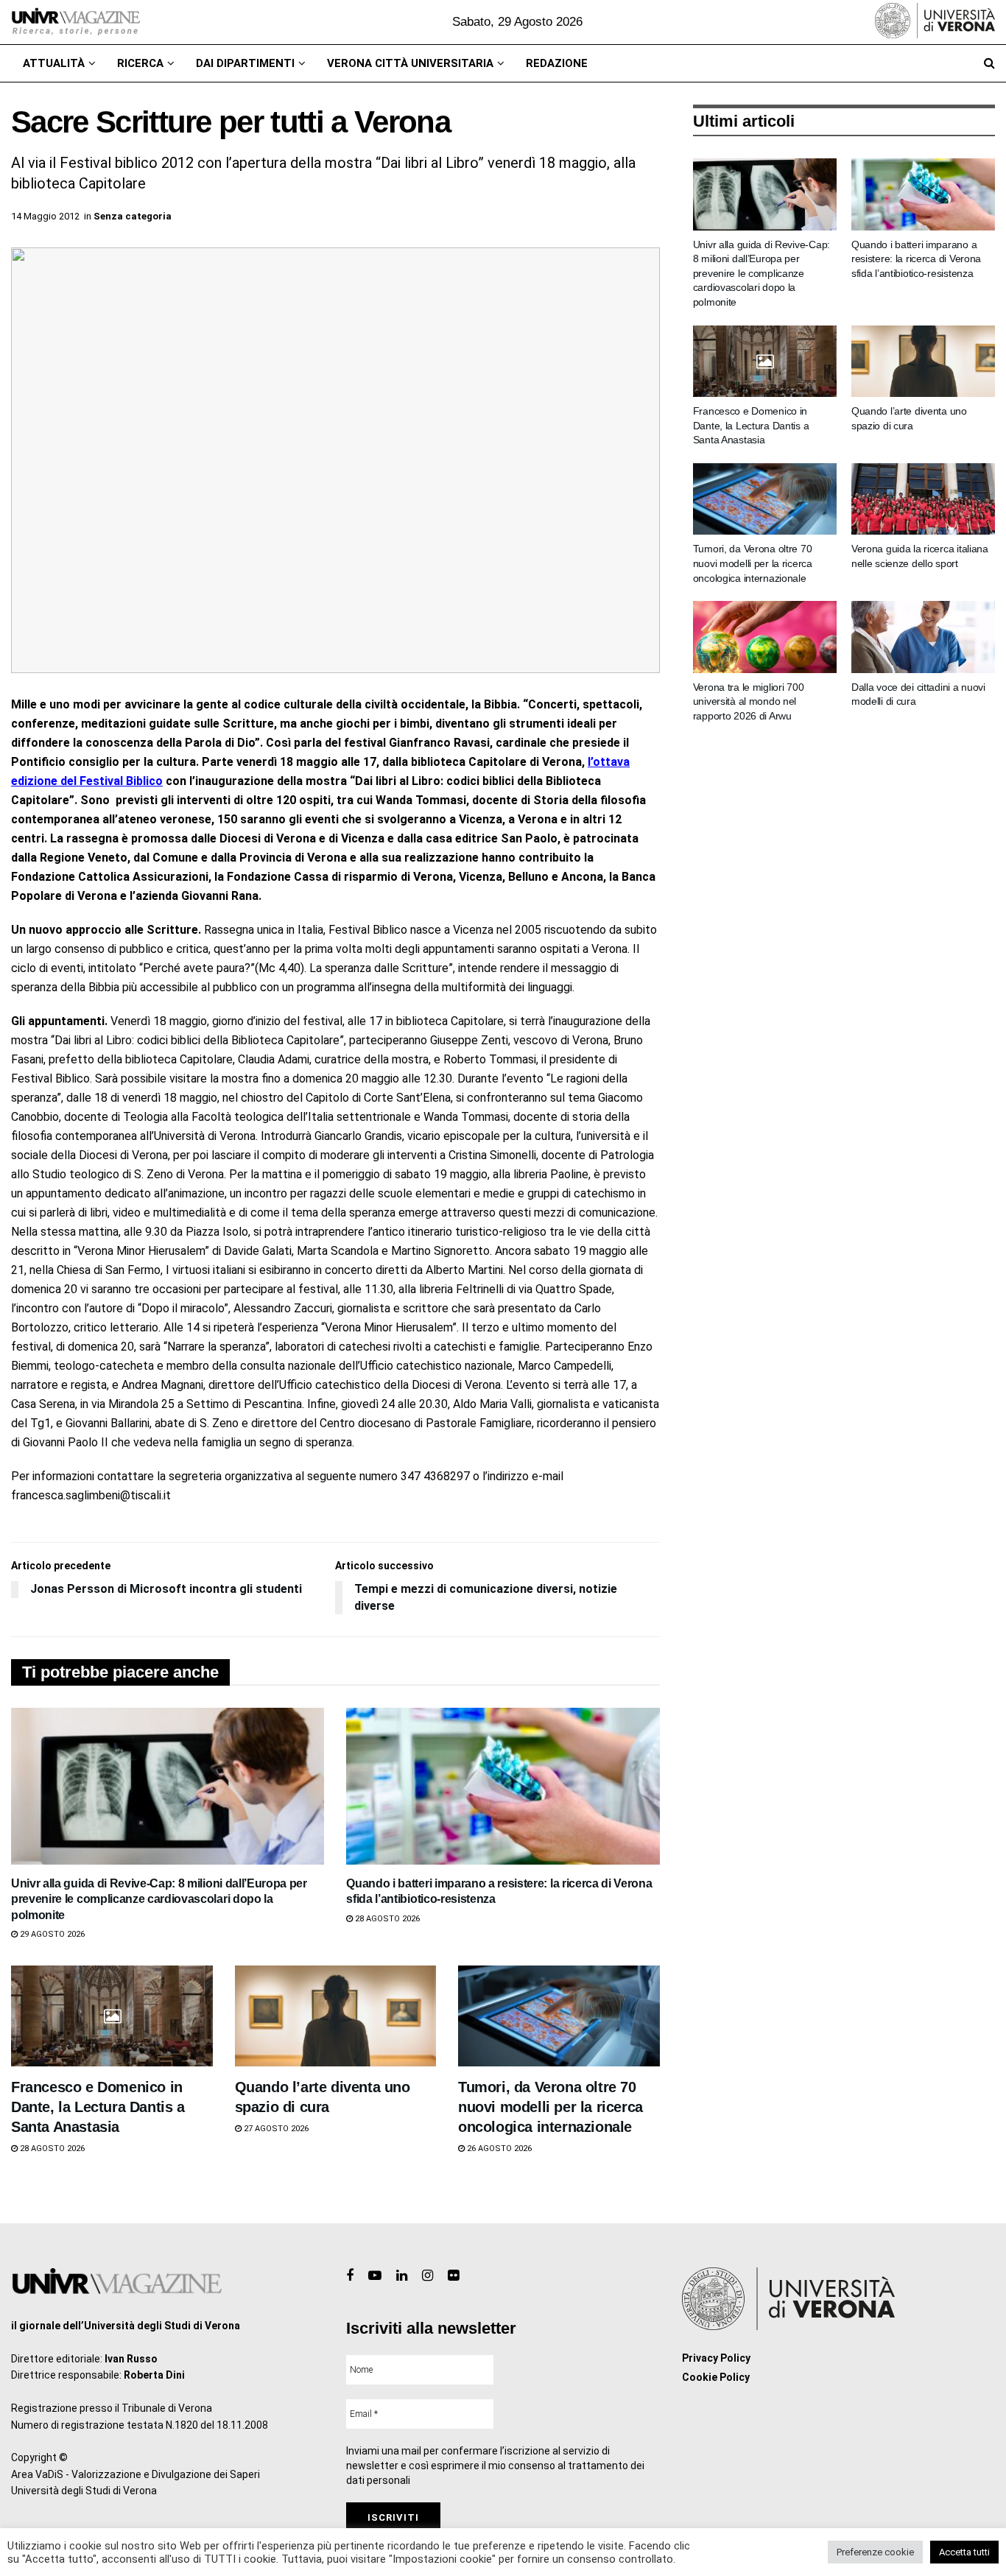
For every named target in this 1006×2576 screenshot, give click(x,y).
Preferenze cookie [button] (875, 2552)
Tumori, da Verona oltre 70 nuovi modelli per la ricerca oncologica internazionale (551, 2107)
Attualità (54, 63)
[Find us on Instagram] (428, 2276)
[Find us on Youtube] (375, 2276)
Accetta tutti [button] (964, 2552)
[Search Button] (989, 63)
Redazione (557, 63)
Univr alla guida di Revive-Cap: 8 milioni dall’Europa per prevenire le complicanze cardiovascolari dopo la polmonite (159, 1899)
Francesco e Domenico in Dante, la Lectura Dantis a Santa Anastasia (98, 2107)
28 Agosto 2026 (386, 1919)
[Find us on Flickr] (453, 2276)
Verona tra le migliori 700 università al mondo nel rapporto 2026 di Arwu (749, 701)
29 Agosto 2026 (51, 1934)
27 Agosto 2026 (275, 2129)
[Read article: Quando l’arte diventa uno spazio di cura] (336, 2016)
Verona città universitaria (410, 63)
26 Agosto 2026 (498, 2149)
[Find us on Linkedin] (402, 2276)
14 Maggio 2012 (45, 216)
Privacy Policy (716, 2358)
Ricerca (140, 63)
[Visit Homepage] (75, 22)
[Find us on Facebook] (350, 2276)
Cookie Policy (716, 2377)
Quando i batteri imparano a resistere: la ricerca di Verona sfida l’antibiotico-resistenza (916, 259)
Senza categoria (133, 216)
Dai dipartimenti (245, 63)
